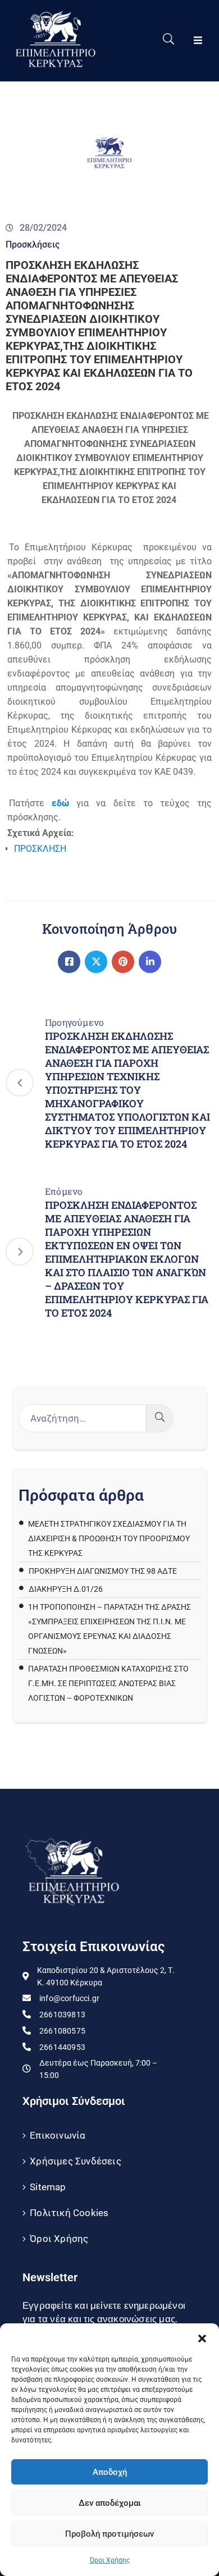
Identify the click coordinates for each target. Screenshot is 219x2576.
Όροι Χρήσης (110, 2560)
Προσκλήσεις (33, 245)
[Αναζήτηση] (160, 1418)
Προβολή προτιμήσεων (109, 2534)
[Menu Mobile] (198, 41)
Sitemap (48, 2187)
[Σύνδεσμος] (69, 962)
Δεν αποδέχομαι (110, 2503)
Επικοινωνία (58, 2135)
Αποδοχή (110, 2472)
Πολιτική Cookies (69, 2213)
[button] (202, 2337)
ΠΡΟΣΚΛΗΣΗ (40, 849)
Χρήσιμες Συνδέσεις (76, 2161)
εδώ (60, 803)
